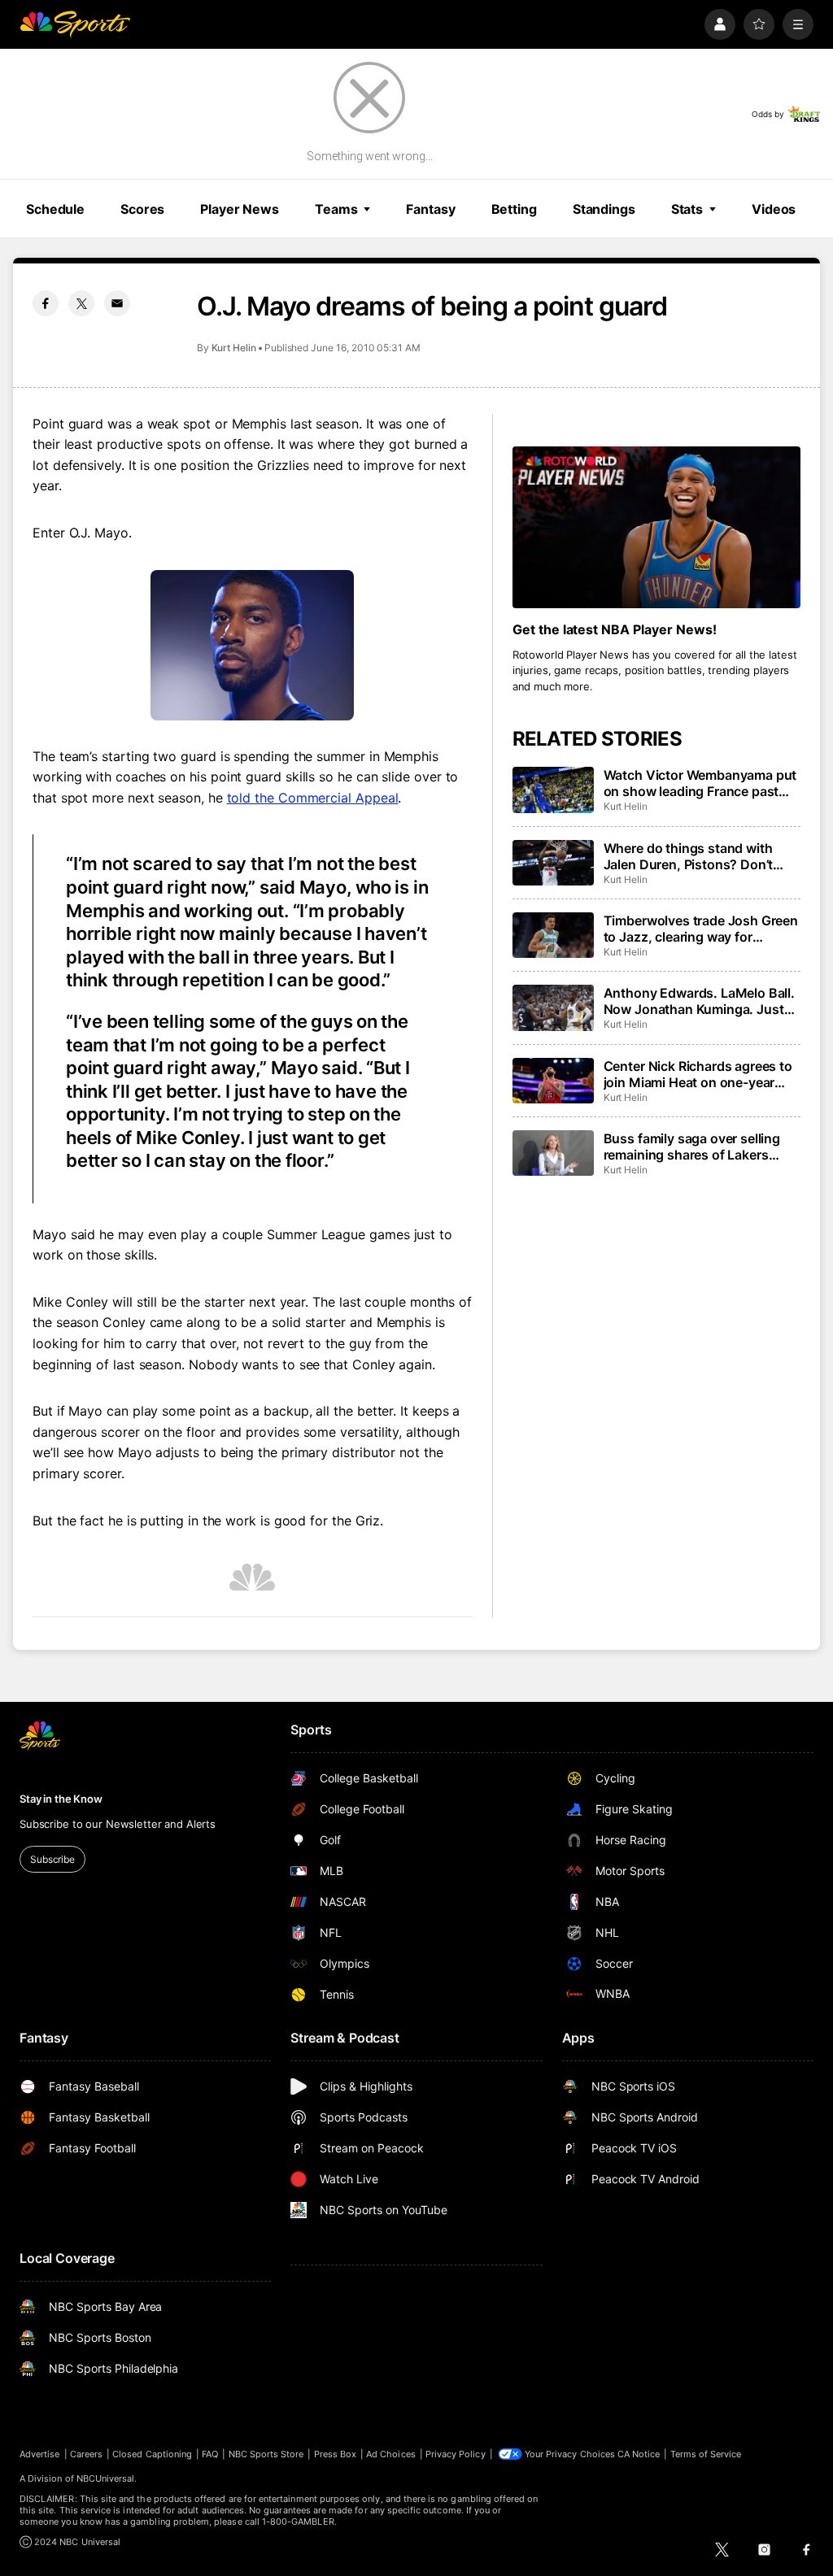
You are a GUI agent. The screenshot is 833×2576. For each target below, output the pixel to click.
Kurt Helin (234, 348)
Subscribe (52, 1859)
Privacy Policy (456, 2454)
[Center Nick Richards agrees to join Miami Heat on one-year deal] (553, 1081)
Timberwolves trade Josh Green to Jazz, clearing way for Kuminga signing (701, 929)
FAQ (210, 2454)
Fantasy (430, 209)
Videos (774, 209)
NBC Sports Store (266, 2454)
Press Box (336, 2454)
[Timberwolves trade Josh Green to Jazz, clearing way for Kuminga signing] (553, 935)
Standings (604, 209)
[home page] (75, 24)
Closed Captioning (152, 2454)
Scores (142, 209)
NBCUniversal (106, 2478)
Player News (240, 209)
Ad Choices (391, 2454)
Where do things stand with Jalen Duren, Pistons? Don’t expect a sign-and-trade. (689, 856)
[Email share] (117, 303)
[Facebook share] (46, 303)
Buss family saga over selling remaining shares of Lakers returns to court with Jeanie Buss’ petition (692, 1147)
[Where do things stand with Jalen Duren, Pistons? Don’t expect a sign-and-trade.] (553, 863)
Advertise (40, 2454)
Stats (687, 209)
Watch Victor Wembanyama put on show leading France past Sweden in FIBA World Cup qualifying (700, 783)
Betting (514, 209)
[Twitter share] (81, 303)
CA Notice (639, 2454)
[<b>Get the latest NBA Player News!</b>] (656, 527)
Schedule (55, 209)
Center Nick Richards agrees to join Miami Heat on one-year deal (698, 1074)
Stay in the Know (61, 1799)
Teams (336, 209)
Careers (86, 2454)
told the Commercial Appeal (313, 798)
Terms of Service (706, 2454)
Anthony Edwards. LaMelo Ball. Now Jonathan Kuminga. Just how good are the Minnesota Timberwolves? (699, 1001)
